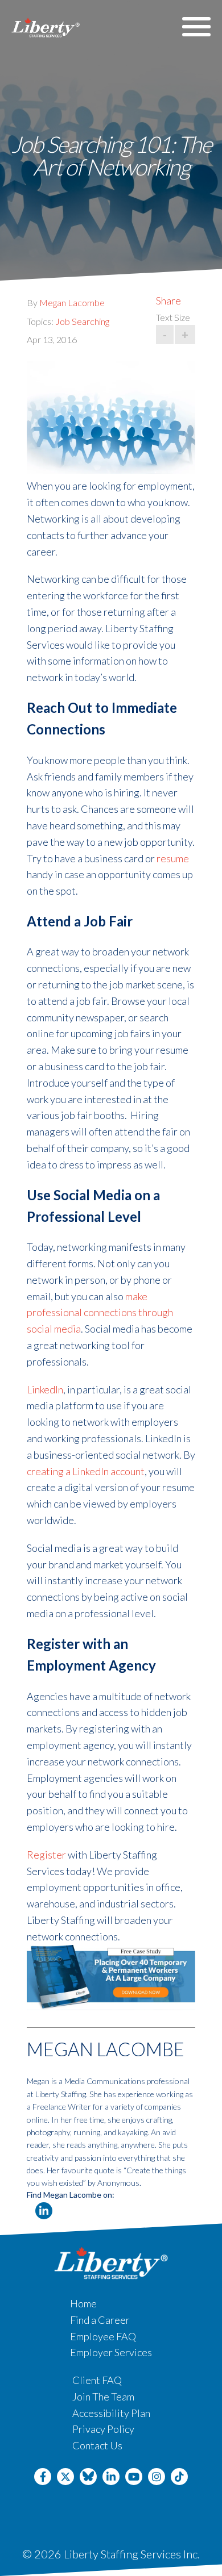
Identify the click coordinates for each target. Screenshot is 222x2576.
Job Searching (82, 321)
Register (46, 1855)
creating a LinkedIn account (86, 1471)
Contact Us (97, 2445)
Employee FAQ (103, 2336)
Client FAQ (97, 2380)
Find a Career (100, 2320)
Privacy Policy (103, 2429)
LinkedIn (45, 1389)
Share (168, 300)
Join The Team (103, 2397)
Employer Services (111, 2352)
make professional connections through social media (100, 1313)
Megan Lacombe (72, 302)
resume (173, 858)
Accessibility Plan (111, 2413)
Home (83, 2303)
